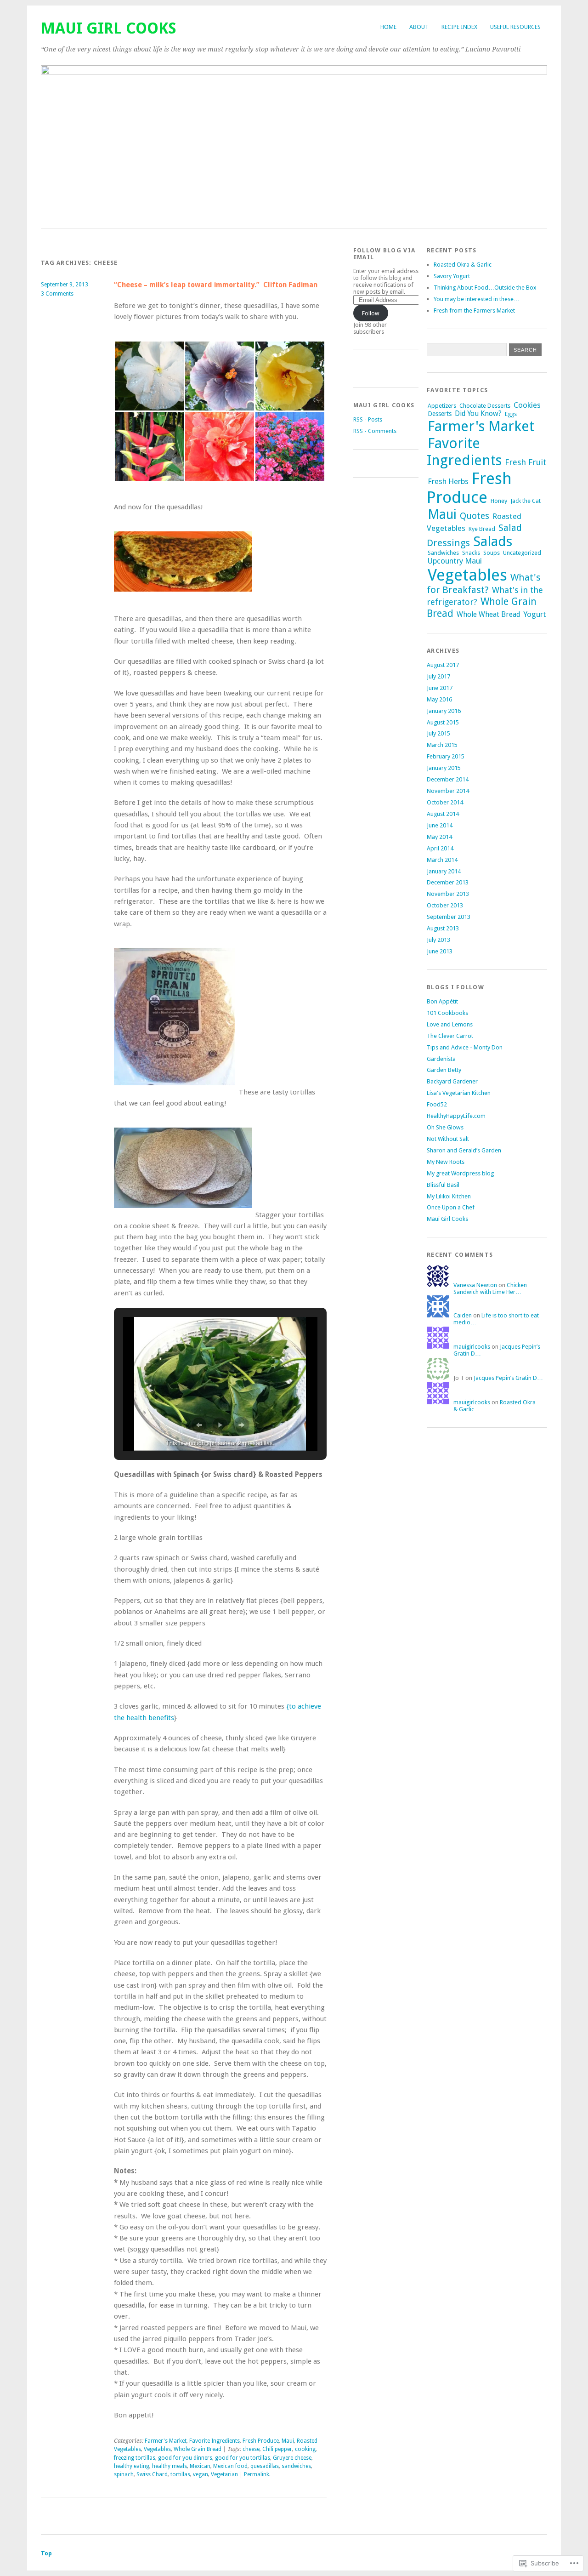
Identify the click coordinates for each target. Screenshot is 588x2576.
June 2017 (440, 688)
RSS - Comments (375, 431)
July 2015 (438, 733)
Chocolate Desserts (485, 406)
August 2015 (443, 722)
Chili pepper (277, 2449)
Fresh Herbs (448, 481)
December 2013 (448, 882)
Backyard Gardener (452, 1081)
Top (46, 2553)
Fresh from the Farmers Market (474, 311)
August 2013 (443, 928)
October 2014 (445, 802)
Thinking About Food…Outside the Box (485, 288)
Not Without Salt (448, 1139)
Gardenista (441, 1059)
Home (388, 27)
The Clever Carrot (450, 1036)
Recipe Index (459, 27)
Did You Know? (478, 414)
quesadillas (265, 2466)
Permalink (257, 2474)
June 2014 (440, 825)
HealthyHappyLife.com (456, 1116)
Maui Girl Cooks (109, 28)
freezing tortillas (135, 2458)
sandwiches (296, 2466)
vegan (201, 2474)
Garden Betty (444, 1070)
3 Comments (57, 294)
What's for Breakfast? (484, 584)
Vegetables (157, 2449)
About (419, 27)
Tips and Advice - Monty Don (465, 1047)
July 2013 (438, 940)
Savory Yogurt (452, 276)
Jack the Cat (526, 501)
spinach (124, 2474)
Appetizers (442, 406)
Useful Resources (515, 27)
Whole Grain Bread (198, 2449)
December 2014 (448, 779)
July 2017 (438, 676)
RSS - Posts (368, 419)
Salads (493, 541)
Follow (371, 313)
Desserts (440, 414)
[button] (149, 376)
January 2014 (444, 871)
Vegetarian (224, 2474)
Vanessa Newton (475, 1285)
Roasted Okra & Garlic (463, 265)
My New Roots (446, 1162)
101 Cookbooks (447, 1013)
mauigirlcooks (472, 1347)
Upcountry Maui (455, 561)
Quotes (475, 516)
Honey (499, 501)
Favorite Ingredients (215, 2441)
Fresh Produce (261, 2441)
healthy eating (132, 2466)
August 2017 (443, 665)
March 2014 (442, 860)
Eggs (511, 414)
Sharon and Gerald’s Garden (464, 1150)
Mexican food (230, 2466)
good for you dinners (185, 2458)
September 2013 (449, 917)
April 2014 (440, 848)
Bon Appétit (442, 1001)
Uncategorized (522, 553)
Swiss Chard (152, 2474)
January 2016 (444, 711)
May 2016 (439, 699)
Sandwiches (443, 553)
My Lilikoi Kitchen (449, 1196)
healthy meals (170, 2466)
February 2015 (446, 756)
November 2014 (448, 791)
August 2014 (443, 814)
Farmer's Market (166, 2441)
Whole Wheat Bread (488, 615)
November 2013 (448, 894)
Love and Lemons (450, 1024)
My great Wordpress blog (460, 1173)
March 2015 (442, 745)
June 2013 (440, 951)
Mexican (200, 2466)
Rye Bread (482, 529)
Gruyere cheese (292, 2458)
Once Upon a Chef (451, 1207)
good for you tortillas (243, 2458)
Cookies (527, 405)
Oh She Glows (445, 1127)
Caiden (463, 1315)
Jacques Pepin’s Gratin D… (508, 1378)
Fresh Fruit (526, 462)
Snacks (471, 553)
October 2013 (445, 905)
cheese (251, 2449)
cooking (305, 2449)
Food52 (437, 1104)
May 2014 (439, 837)
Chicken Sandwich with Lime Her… (490, 1288)
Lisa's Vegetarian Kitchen (459, 1093)
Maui (288, 2441)
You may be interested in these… (477, 299)
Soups (492, 553)
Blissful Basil (443, 1185)
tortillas (180, 2474)
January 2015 (444, 768)
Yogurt (535, 614)
